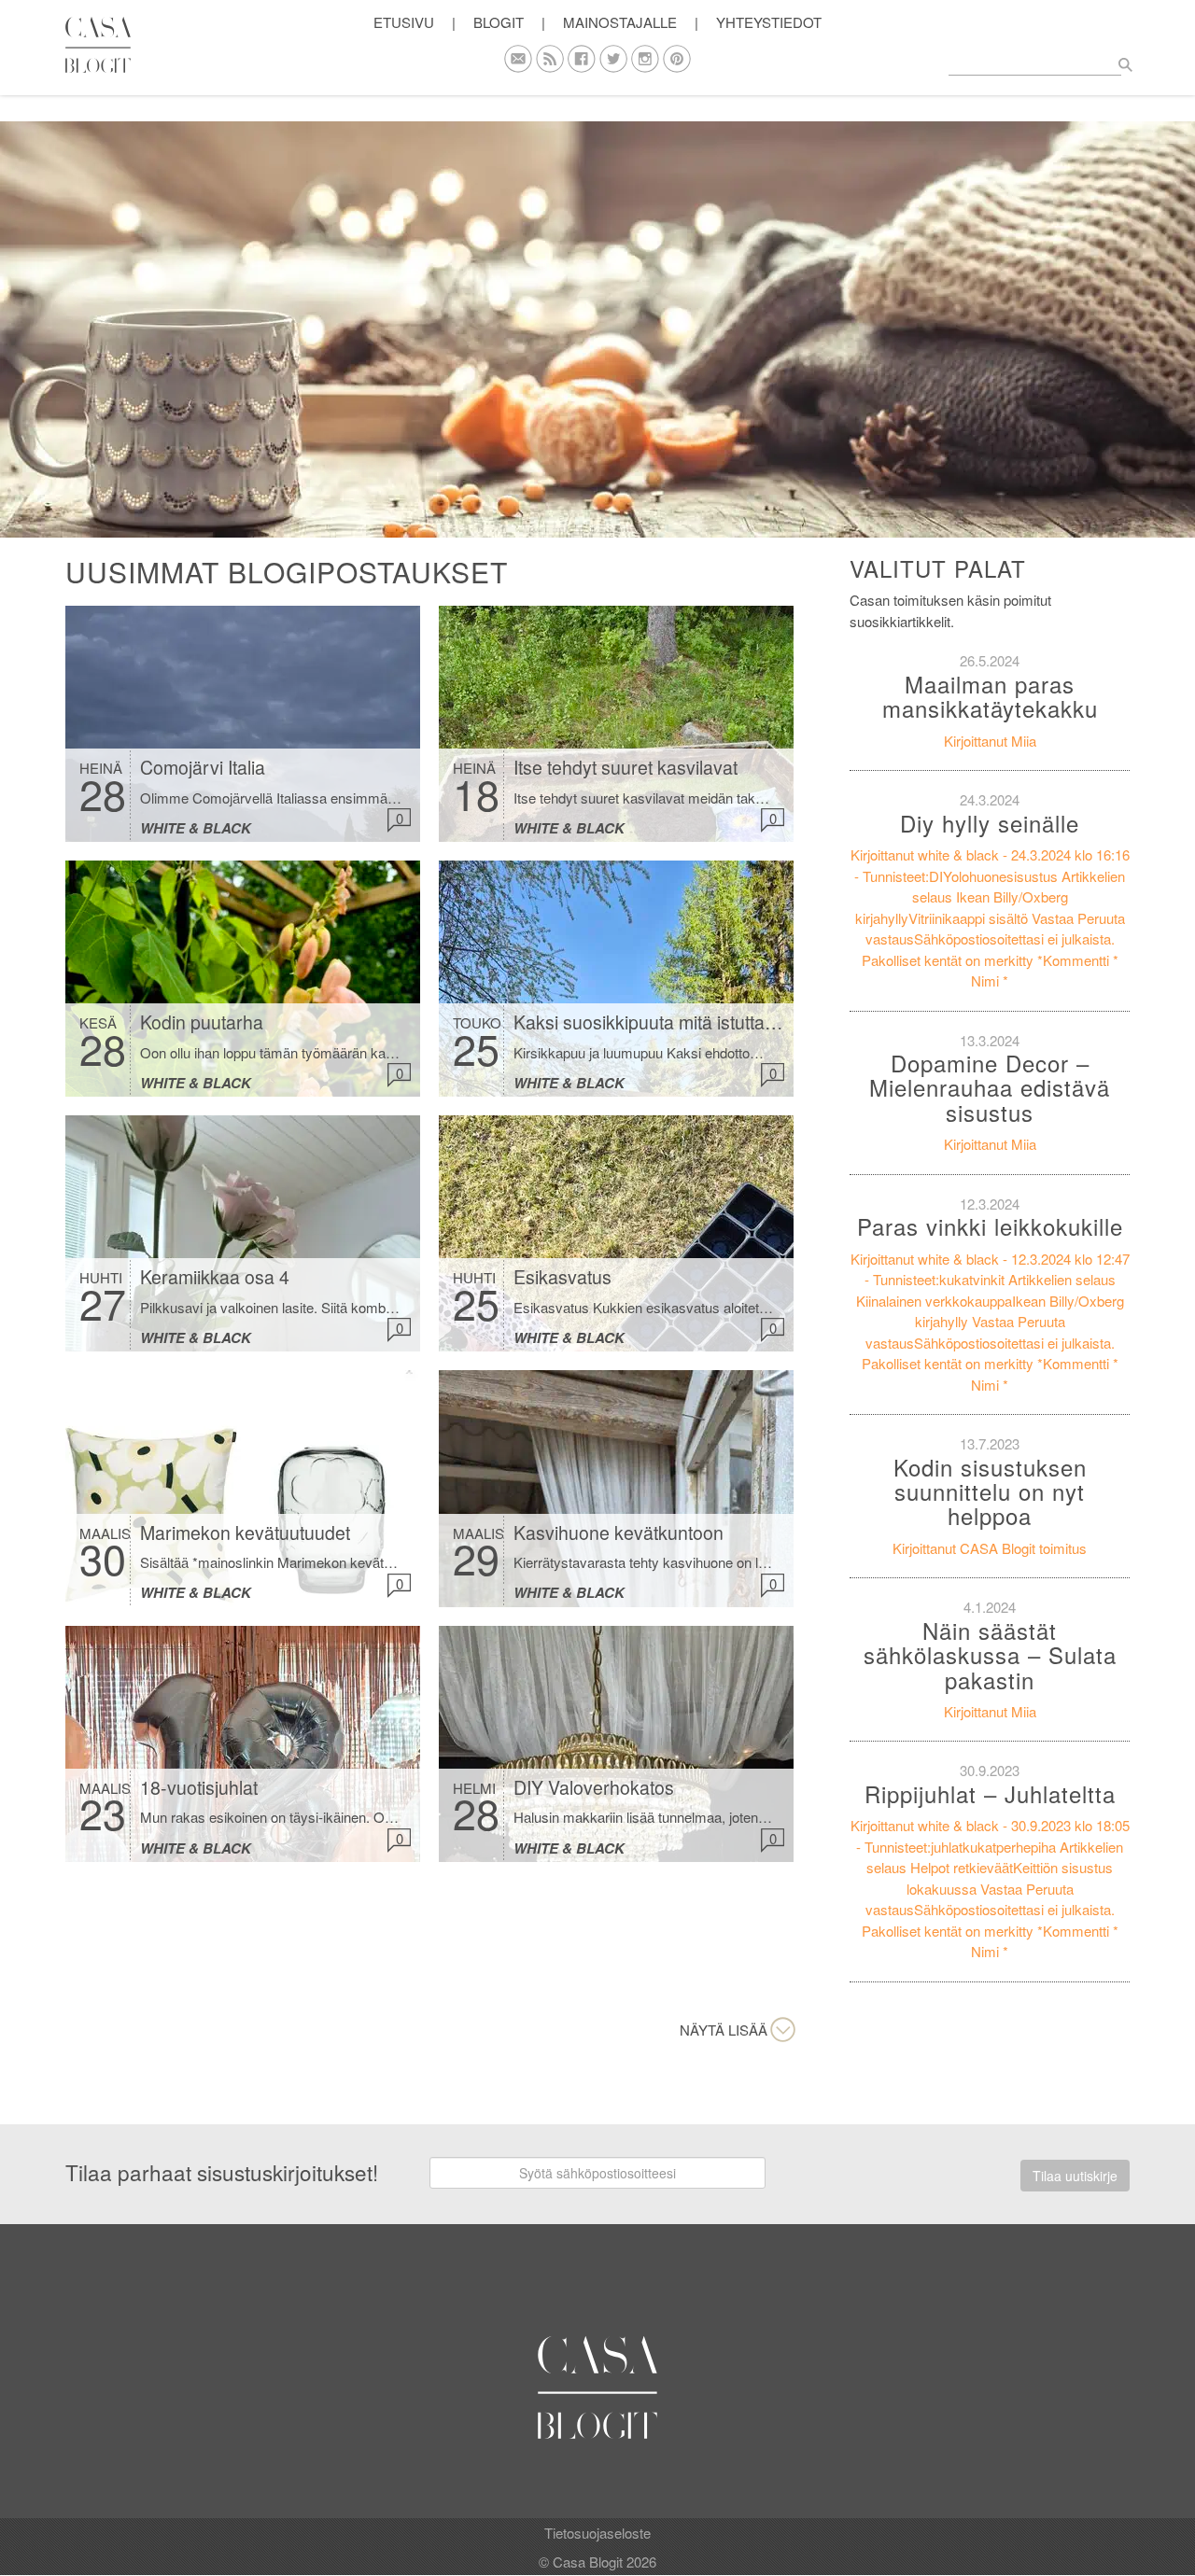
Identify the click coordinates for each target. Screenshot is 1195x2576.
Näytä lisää (724, 2030)
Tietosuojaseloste (597, 2533)
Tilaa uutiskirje (1075, 2176)
